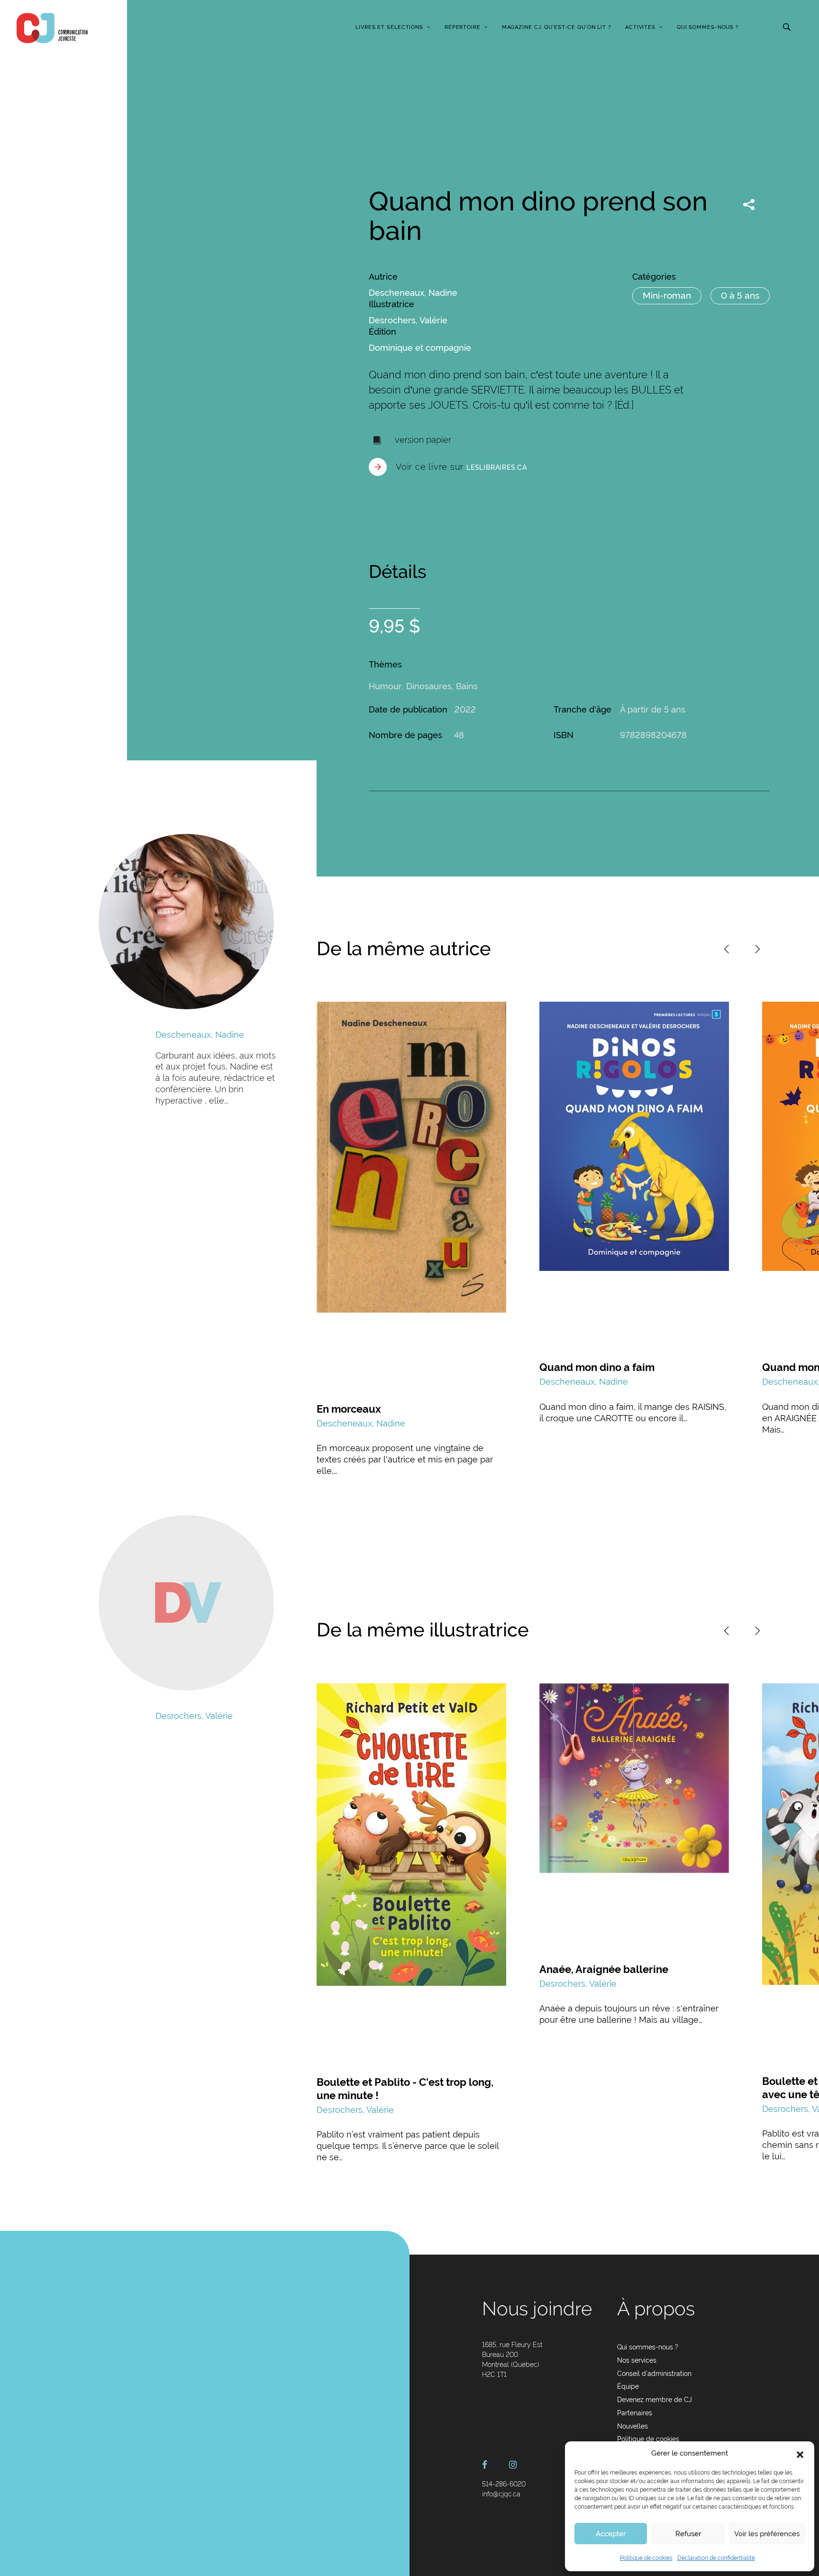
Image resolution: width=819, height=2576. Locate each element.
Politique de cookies (646, 2558)
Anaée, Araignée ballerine (604, 1969)
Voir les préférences (767, 2534)
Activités (640, 27)
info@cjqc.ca (501, 2494)
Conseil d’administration (654, 2374)
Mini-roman (667, 295)
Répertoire (463, 27)
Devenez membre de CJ (655, 2400)
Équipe (628, 2386)
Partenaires (635, 2413)
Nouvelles (632, 2426)
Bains (467, 686)
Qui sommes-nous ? (708, 27)
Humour (385, 686)
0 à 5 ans (740, 295)
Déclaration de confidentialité (716, 2558)
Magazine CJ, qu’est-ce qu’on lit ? (556, 27)
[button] (800, 2454)
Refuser (688, 2534)
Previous (727, 949)
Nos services (637, 2360)
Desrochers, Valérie (408, 320)
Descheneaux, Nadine (413, 293)
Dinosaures (429, 686)
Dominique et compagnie (420, 348)
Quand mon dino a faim (597, 1367)
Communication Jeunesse (52, 28)
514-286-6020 (504, 2484)
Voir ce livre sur (461, 467)
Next (757, 949)
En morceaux (349, 1409)
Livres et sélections (389, 27)
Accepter (611, 2534)
